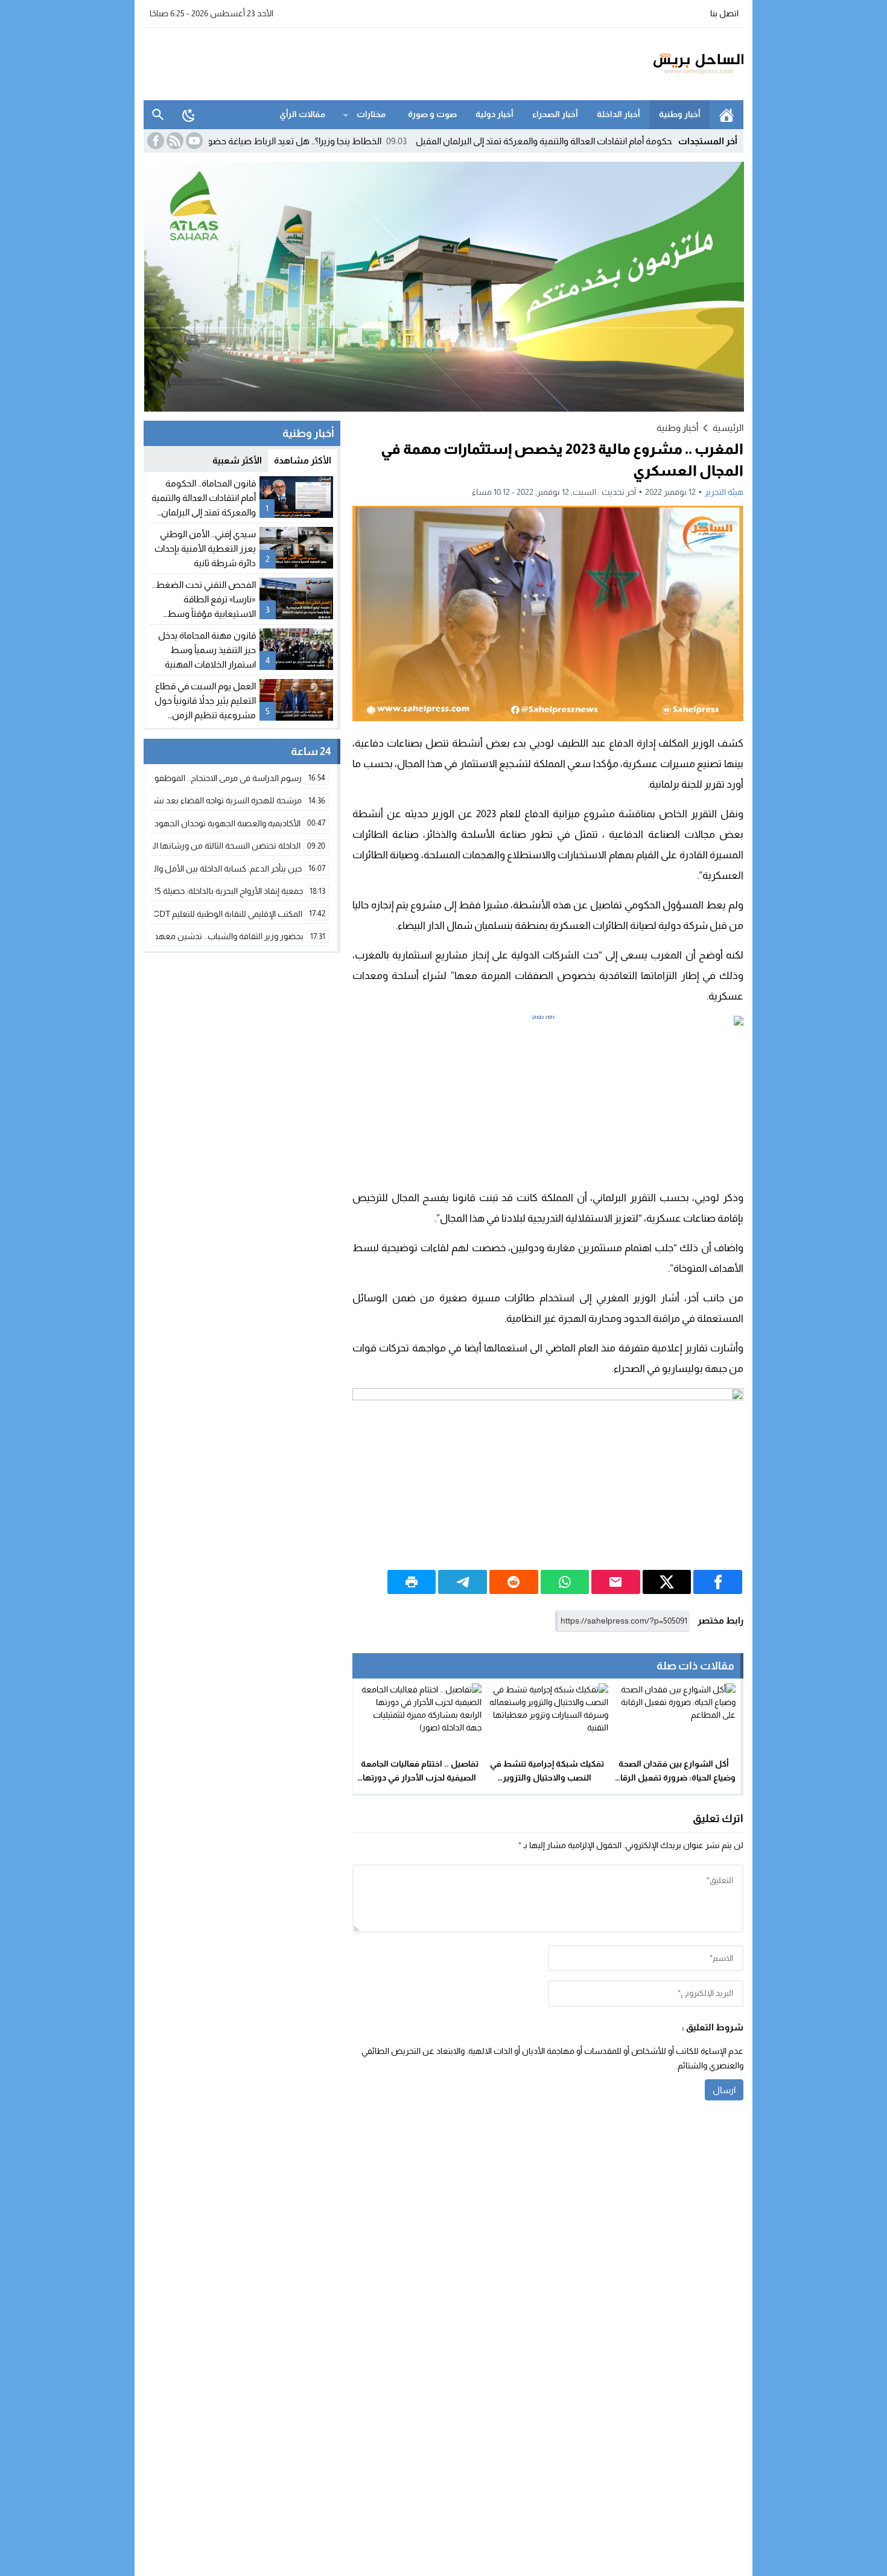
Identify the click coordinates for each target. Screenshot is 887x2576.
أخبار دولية (494, 114)
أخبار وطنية (680, 114)
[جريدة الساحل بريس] (663, 64)
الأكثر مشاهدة (303, 460)
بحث (158, 115)
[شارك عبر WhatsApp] (565, 1582)
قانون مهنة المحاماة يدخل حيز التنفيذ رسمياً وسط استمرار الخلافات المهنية (207, 650)
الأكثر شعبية (237, 460)
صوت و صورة (432, 114)
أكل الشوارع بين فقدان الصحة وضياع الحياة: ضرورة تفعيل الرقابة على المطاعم (674, 1777)
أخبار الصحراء (555, 114)
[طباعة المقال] (412, 1582)
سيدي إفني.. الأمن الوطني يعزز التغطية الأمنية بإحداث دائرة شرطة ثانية (205, 548)
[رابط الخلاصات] (174, 141)
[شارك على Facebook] (718, 1582)
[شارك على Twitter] (667, 1582)
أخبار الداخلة (618, 114)
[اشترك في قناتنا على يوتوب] (193, 141)
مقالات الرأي (302, 114)
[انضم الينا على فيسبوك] (154, 141)
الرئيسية (726, 115)
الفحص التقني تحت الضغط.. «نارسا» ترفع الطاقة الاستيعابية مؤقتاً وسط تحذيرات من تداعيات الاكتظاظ (204, 614)
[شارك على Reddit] (514, 1582)
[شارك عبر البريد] (616, 1582)
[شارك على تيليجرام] (463, 1582)
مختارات (371, 114)
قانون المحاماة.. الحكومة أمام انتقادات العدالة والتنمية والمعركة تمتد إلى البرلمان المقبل (651, 141)
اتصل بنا (724, 13)
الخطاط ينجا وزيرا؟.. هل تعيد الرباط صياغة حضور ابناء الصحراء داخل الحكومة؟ (318, 141)
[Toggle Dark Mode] (189, 115)
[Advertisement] (363, 62)
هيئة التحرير (724, 492)
